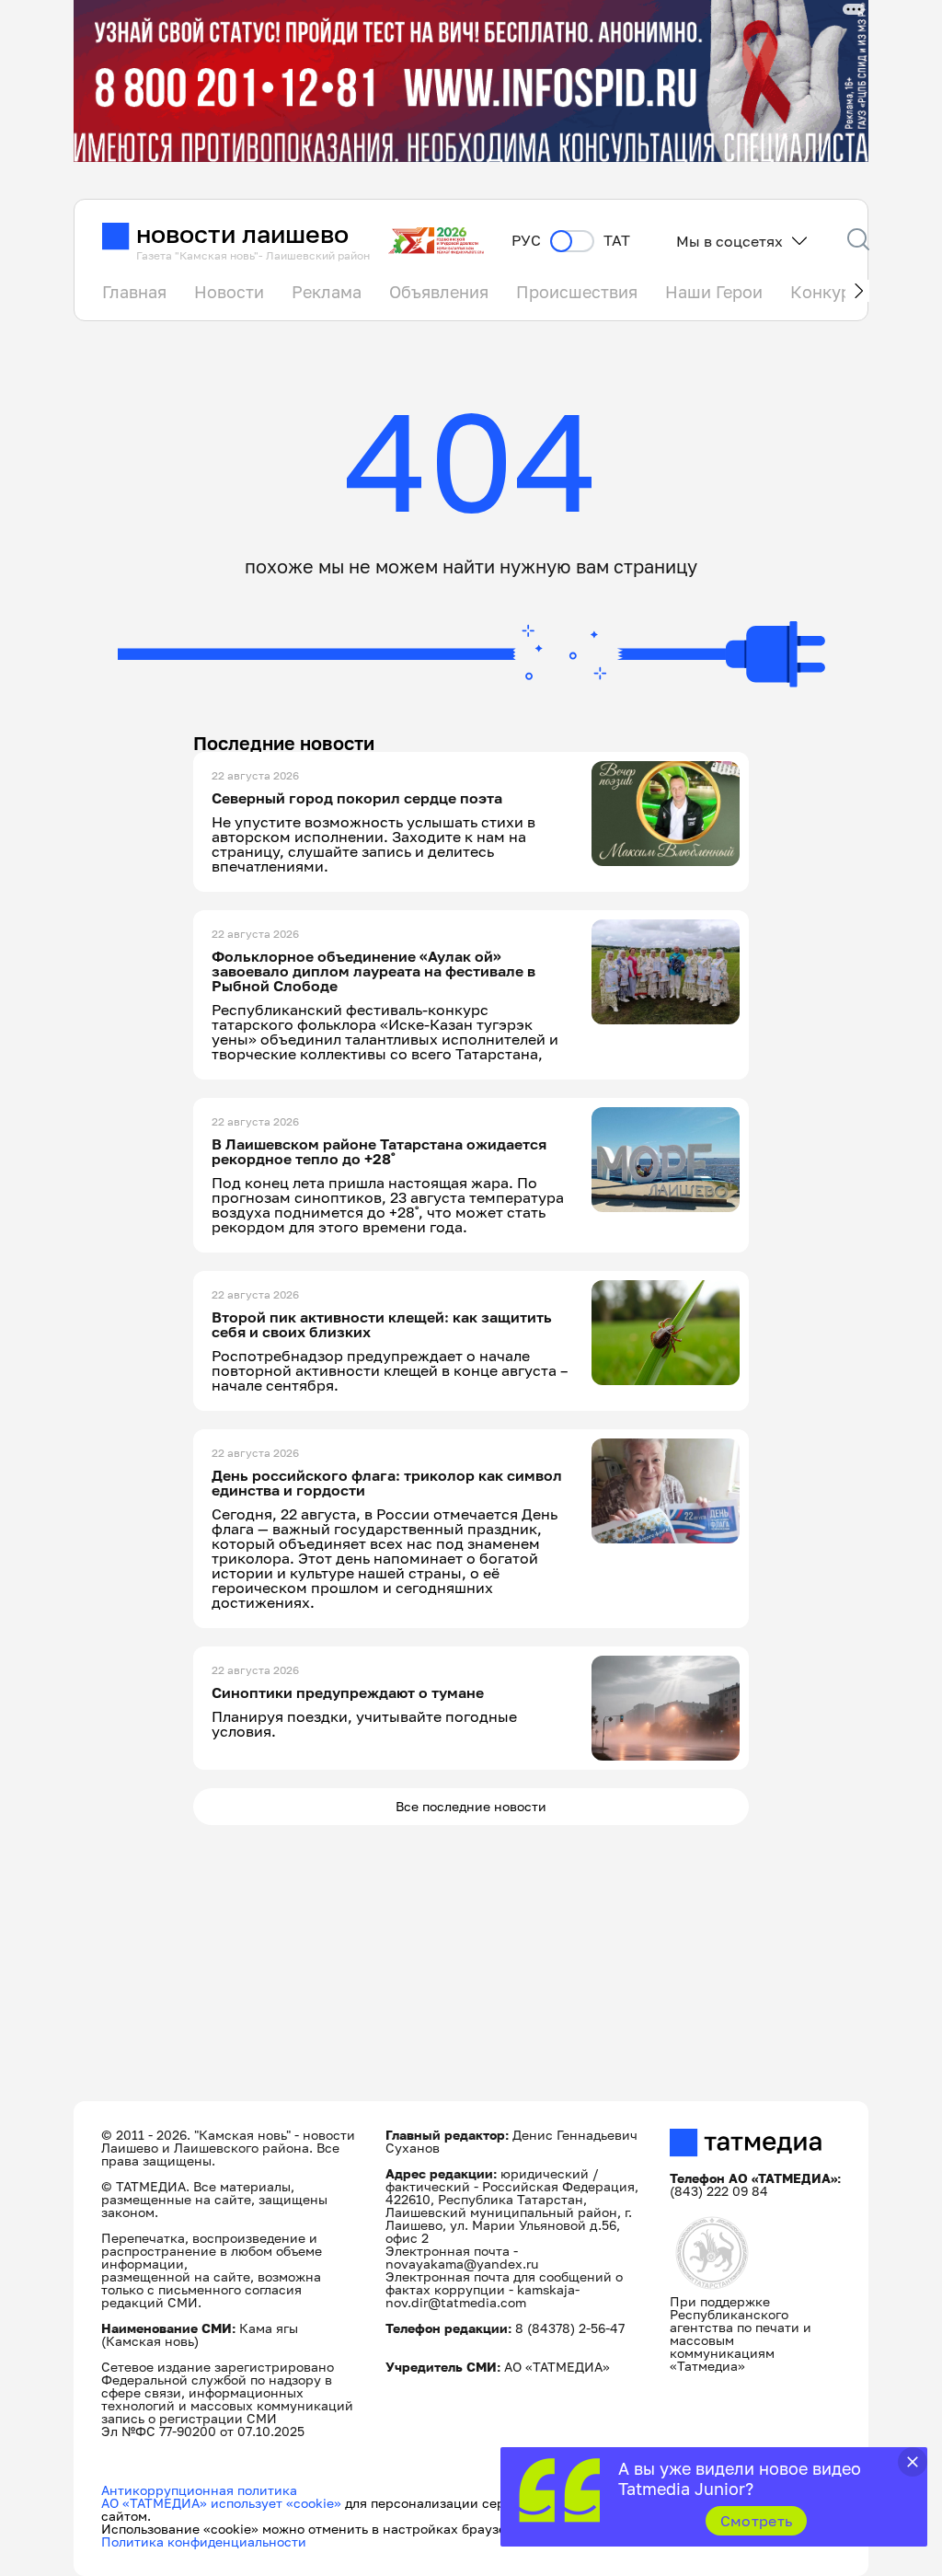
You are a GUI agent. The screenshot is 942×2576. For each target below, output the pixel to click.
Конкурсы (831, 292)
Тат (617, 241)
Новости (229, 292)
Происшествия (577, 292)
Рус (526, 241)
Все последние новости (471, 1806)
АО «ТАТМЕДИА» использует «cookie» (221, 2503)
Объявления (439, 292)
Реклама (327, 292)
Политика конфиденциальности (204, 2541)
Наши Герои (714, 292)
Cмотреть (757, 2521)
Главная (134, 292)
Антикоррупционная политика (199, 2490)
